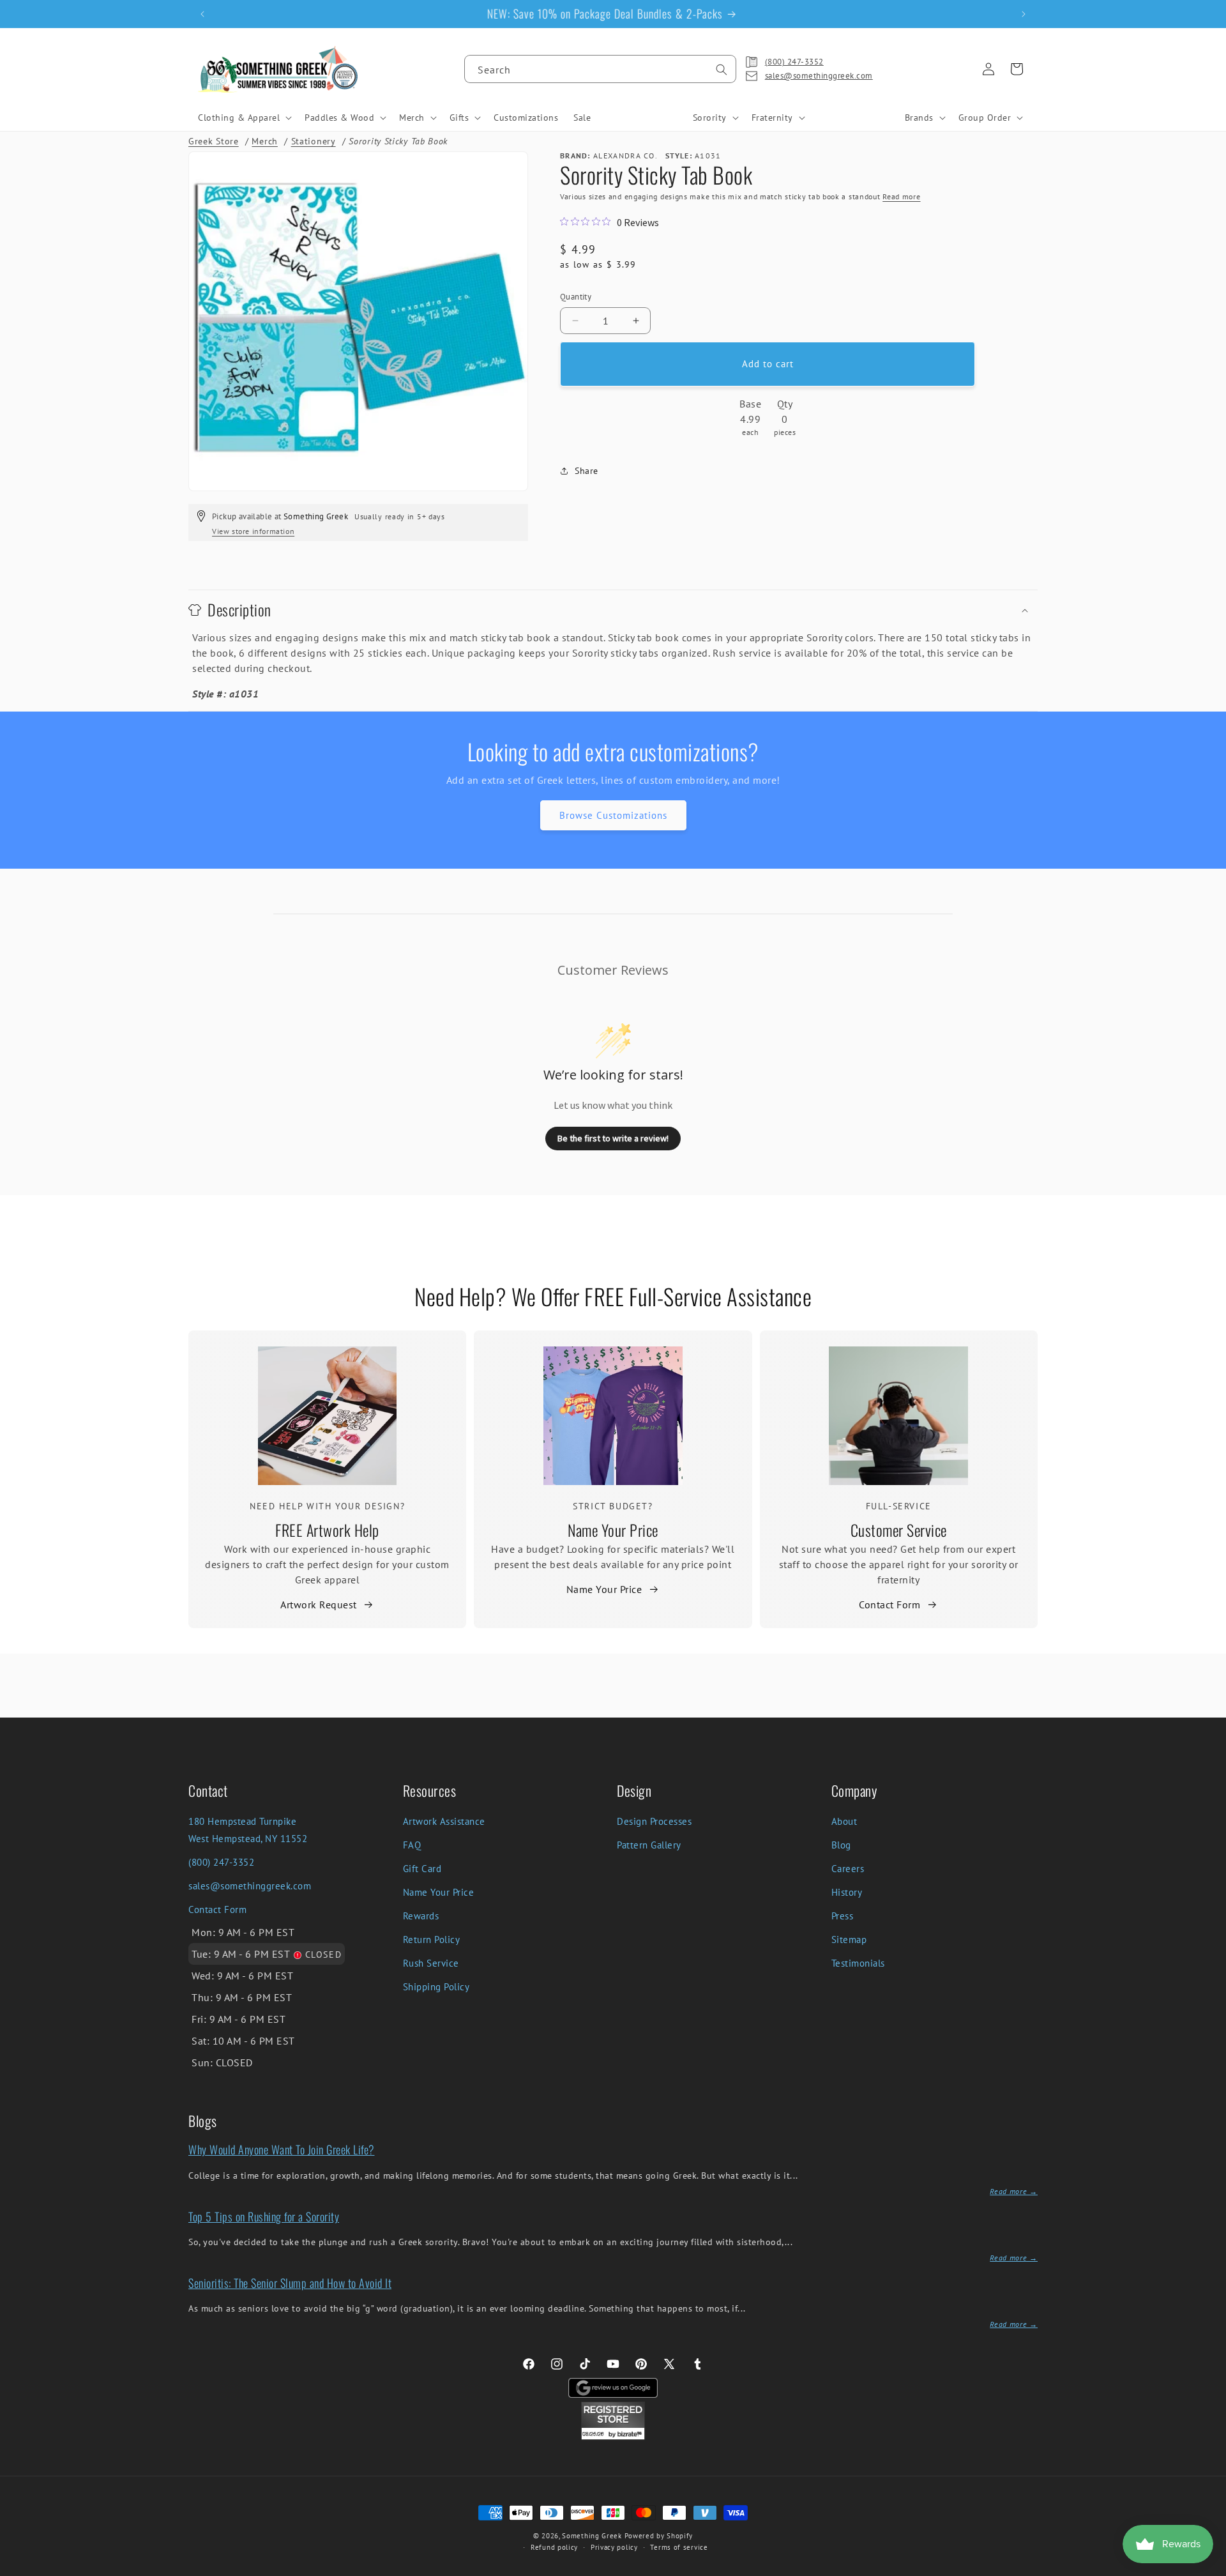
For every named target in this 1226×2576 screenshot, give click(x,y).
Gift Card (422, 1869)
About (844, 1821)
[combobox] (600, 69)
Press (843, 1916)
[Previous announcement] (202, 14)
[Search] (722, 70)
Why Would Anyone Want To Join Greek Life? (282, 2149)
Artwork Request (319, 1604)
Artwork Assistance (444, 1821)
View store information (253, 531)
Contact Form (889, 1604)
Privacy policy (614, 2547)
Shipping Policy (436, 1987)
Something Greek (592, 2536)
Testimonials (858, 1963)
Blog (841, 1845)
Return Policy (432, 1940)
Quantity (576, 297)
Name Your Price (613, 1530)
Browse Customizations (613, 815)
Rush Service (431, 1963)
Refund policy (554, 2547)
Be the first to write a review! (613, 1138)
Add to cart (768, 364)
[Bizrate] (1208, 2569)
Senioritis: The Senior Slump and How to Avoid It (290, 2283)
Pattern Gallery (649, 1845)
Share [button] (587, 471)
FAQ (412, 1845)
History (847, 1892)
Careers (848, 1869)
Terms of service (679, 2547)
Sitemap (849, 1940)
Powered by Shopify (659, 2536)
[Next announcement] (1024, 14)
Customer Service (899, 1530)
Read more (901, 196)
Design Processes (654, 1821)
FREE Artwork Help (327, 1530)
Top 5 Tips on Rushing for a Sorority (264, 2216)
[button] (244, 118)
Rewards (421, 1916)
